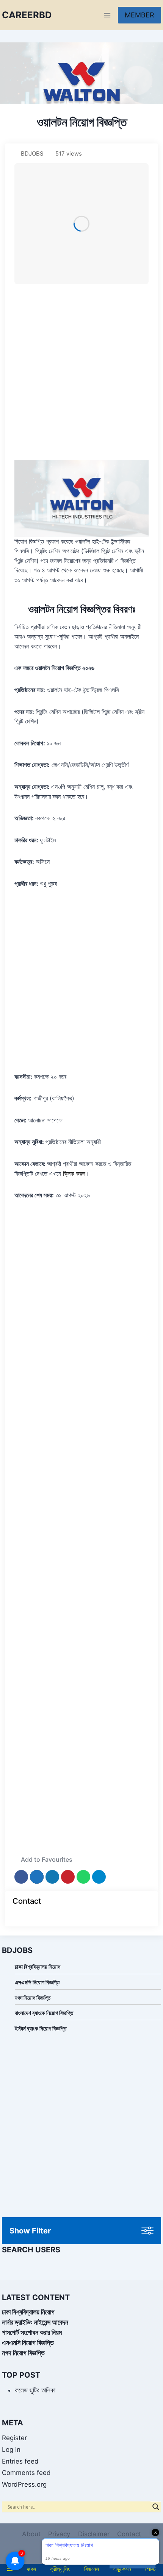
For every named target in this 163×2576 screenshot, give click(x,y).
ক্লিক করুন (73, 1173)
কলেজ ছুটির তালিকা (35, 2390)
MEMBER (139, 15)
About (31, 2534)
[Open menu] (107, 15)
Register (14, 2438)
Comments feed (26, 2473)
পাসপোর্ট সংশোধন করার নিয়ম (32, 2332)
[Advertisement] (81, 372)
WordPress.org (24, 2484)
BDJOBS (32, 154)
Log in (11, 2450)
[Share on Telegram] (99, 1877)
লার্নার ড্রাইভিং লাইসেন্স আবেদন (35, 2322)
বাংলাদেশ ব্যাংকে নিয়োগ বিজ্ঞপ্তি (44, 2013)
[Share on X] (37, 1877)
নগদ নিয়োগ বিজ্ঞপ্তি (33, 1998)
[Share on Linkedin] (52, 1877)
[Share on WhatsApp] (83, 1877)
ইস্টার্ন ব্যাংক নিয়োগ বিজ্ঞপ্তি (41, 2028)
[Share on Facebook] (21, 1877)
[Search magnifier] (156, 2507)
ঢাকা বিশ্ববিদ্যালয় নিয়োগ (38, 1967)
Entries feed (20, 2461)
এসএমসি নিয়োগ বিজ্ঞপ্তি (37, 1982)
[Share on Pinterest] (68, 1877)
